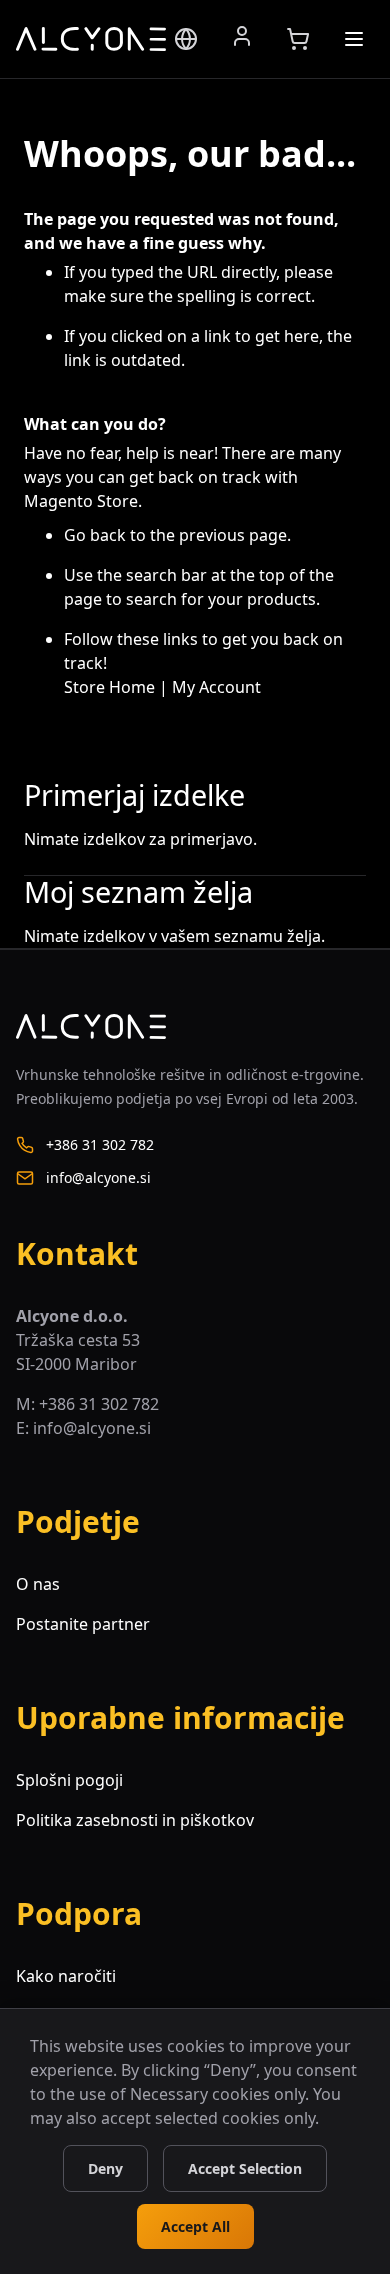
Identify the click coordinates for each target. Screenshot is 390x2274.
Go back (95, 535)
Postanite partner (83, 1624)
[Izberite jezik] (186, 39)
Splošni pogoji (69, 1780)
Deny (105, 2168)
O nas (38, 1584)
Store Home (109, 687)
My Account (216, 687)
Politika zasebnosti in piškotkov (135, 1820)
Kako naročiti (66, 1976)
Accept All (195, 2226)
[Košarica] (298, 39)
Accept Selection (245, 2168)
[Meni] (354, 39)
